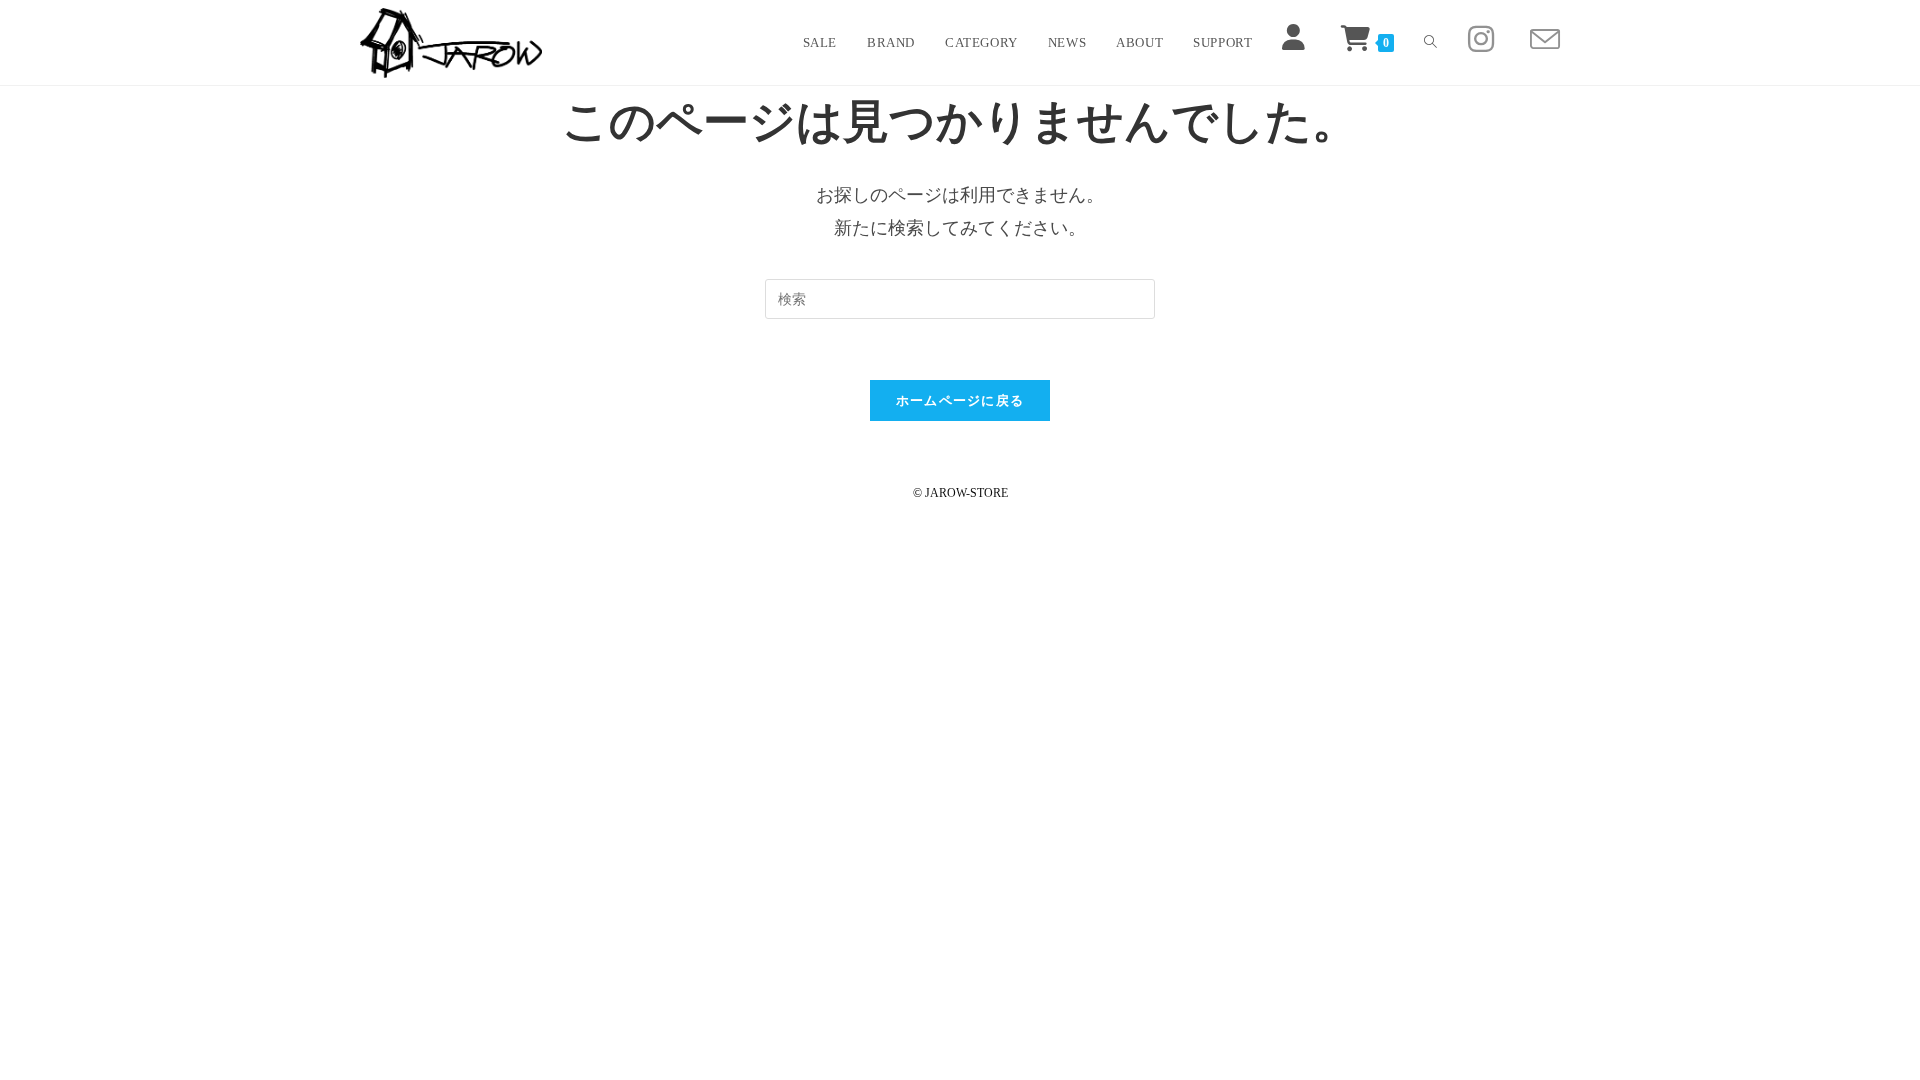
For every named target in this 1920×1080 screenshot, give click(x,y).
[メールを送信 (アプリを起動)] (1545, 40)
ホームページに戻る (960, 400)
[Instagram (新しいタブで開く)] (1481, 39)
